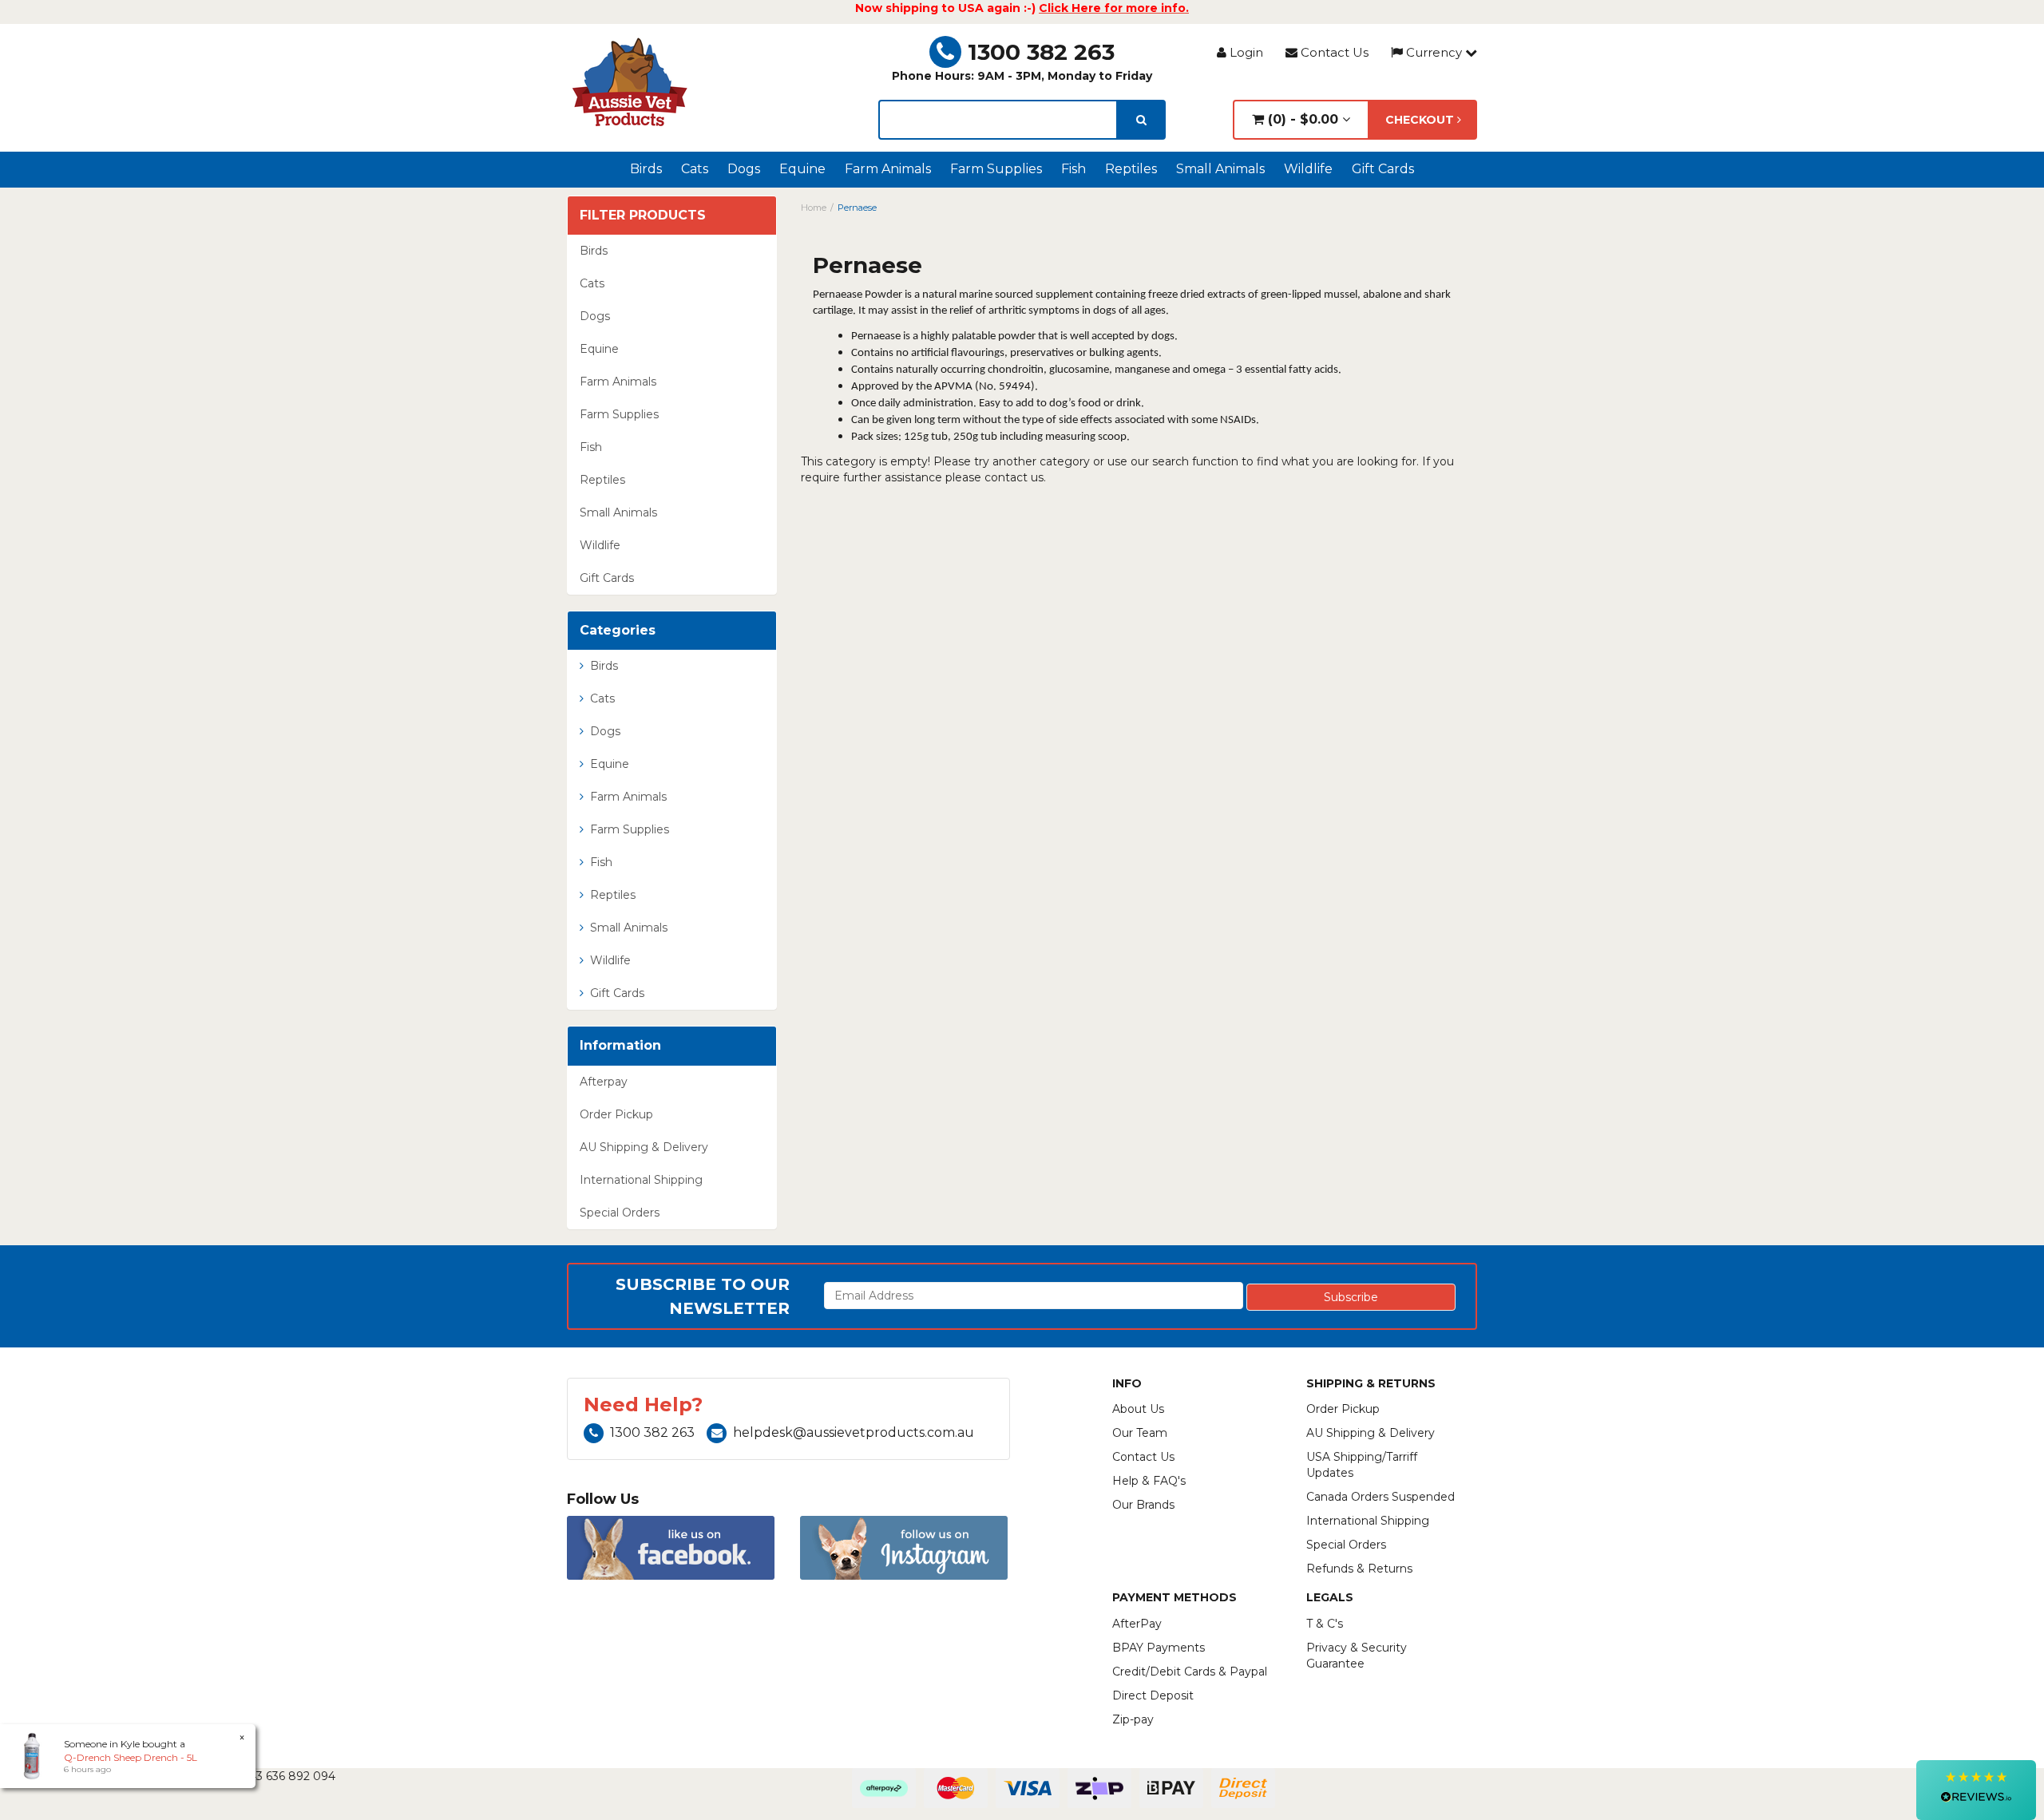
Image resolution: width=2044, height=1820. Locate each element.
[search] (1141, 120)
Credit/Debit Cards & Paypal (1190, 1672)
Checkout (1421, 120)
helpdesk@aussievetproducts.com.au (854, 1432)
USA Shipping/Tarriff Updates (1362, 1465)
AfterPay (1137, 1624)
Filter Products (643, 216)
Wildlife (1308, 169)
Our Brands (1143, 1505)
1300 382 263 (1041, 52)
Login (1245, 52)
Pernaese (857, 208)
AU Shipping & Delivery (644, 1147)
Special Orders (620, 1213)
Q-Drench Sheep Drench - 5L (131, 1757)
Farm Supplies (996, 169)
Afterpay (604, 1082)
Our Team (1140, 1433)
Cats (695, 169)
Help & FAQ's (1149, 1481)
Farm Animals (888, 169)
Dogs (744, 169)
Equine (802, 169)
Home (814, 208)
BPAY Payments (1159, 1648)
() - (1301, 119)
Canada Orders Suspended (1380, 1497)
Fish (1073, 169)
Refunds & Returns (1359, 1569)
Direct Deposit (1153, 1695)
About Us (1138, 1409)
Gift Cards (1383, 169)
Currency (1434, 52)
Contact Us (1333, 52)
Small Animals (1220, 169)
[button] (1976, 1790)
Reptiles (1131, 169)
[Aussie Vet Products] (631, 82)
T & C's (1325, 1624)
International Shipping (641, 1180)
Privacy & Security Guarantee (1357, 1656)
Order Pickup (616, 1114)
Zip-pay (1133, 1719)
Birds (646, 169)
